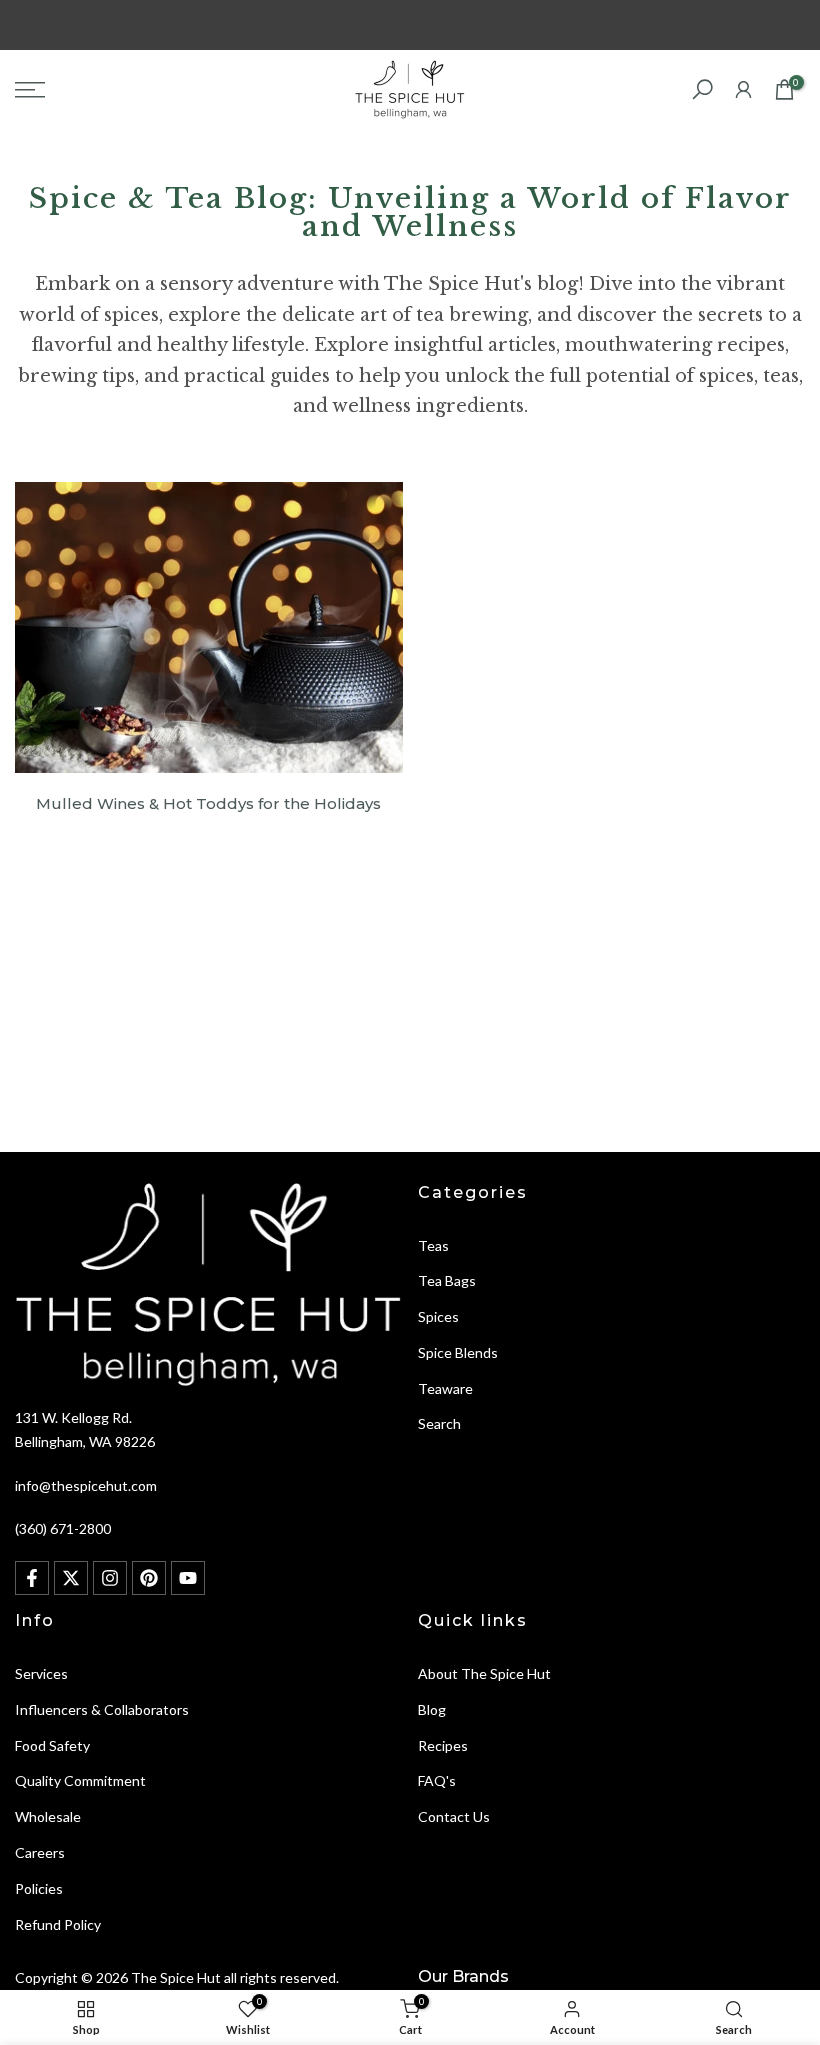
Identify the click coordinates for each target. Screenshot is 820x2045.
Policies (39, 1888)
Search (439, 1423)
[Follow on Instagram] (110, 1578)
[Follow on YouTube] (188, 1578)
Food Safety (52, 1745)
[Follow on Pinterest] (149, 1578)
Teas (433, 1245)
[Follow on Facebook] (32, 1578)
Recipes (443, 1745)
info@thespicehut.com (86, 1485)
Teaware (445, 1388)
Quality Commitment (80, 1780)
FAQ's (437, 1780)
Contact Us (454, 1816)
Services (41, 1673)
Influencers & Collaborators (102, 1709)
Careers (40, 1852)
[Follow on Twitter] (71, 1578)
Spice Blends (458, 1352)
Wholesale (48, 1816)
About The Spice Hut (484, 1673)
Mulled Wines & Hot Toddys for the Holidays (208, 803)
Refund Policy (58, 1924)
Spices (438, 1316)
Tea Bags (447, 1280)
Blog (432, 1709)
